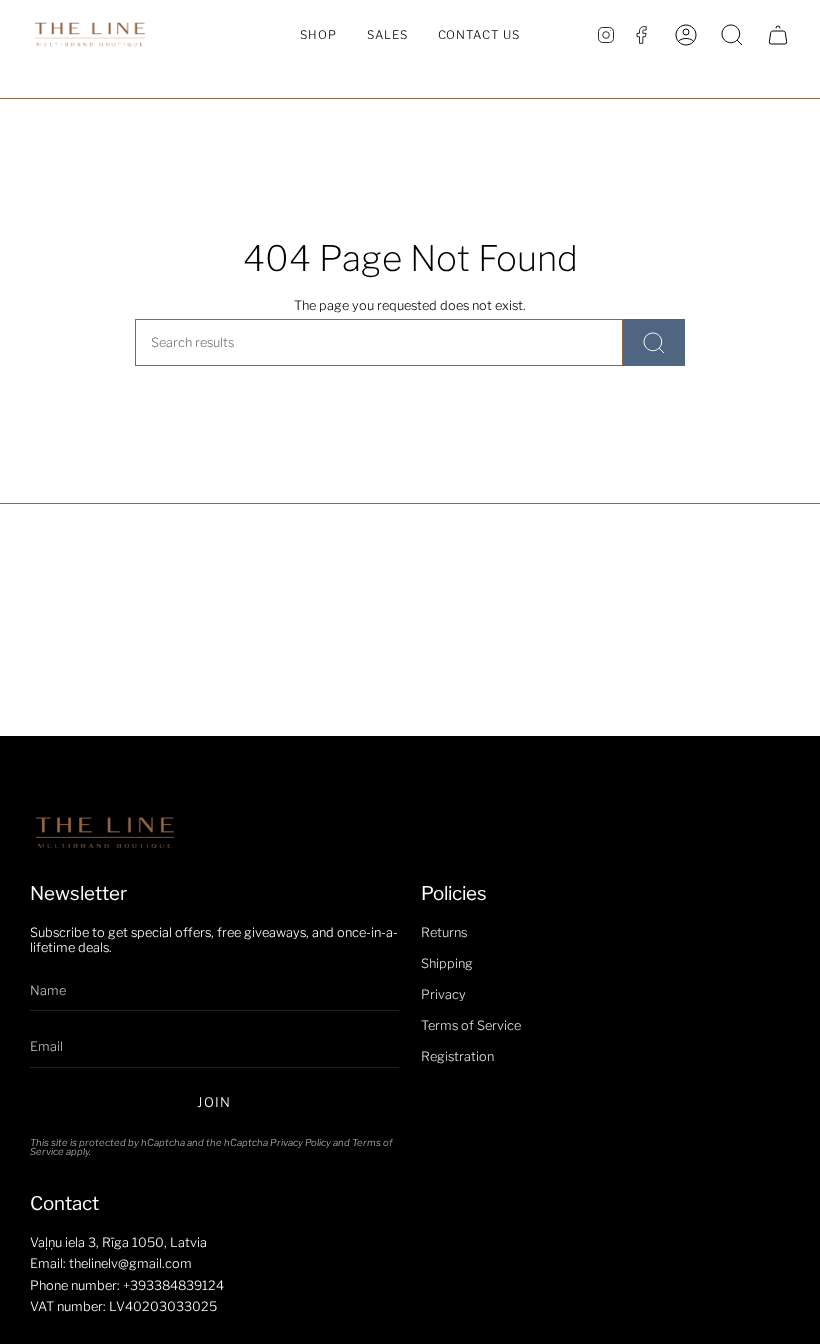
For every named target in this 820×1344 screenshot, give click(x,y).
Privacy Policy (300, 1142)
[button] (318, 35)
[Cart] (778, 35)
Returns (444, 932)
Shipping (447, 963)
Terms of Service (471, 1025)
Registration (457, 1056)
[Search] (654, 342)
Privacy (443, 994)
